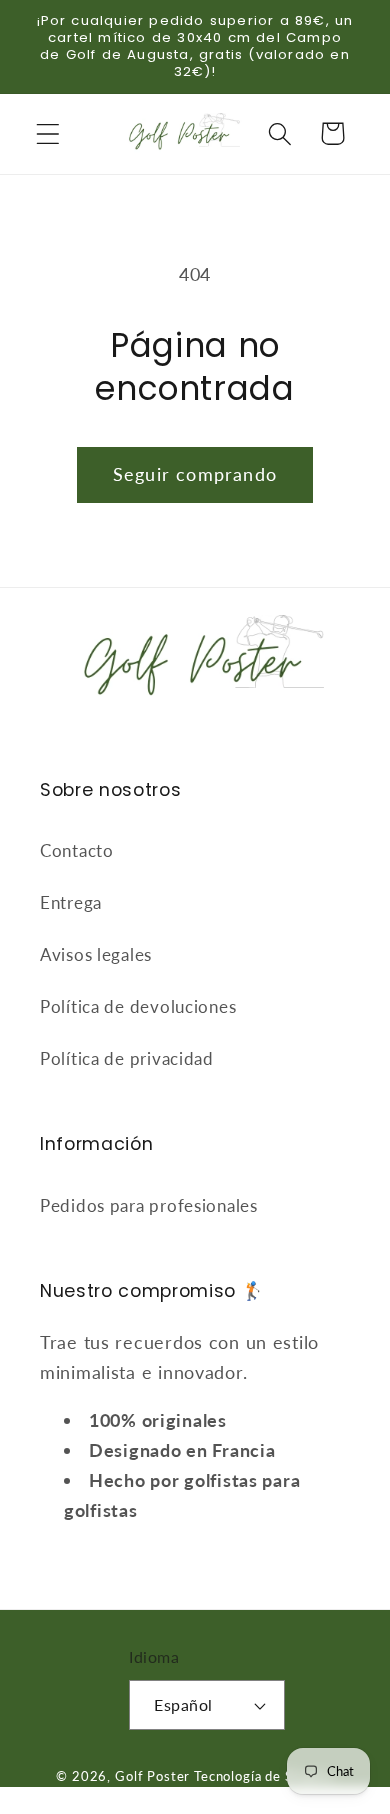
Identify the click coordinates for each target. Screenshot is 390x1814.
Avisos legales (96, 954)
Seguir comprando (195, 474)
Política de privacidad (127, 1058)
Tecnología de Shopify (264, 1776)
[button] (48, 133)
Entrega (71, 902)
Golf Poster (152, 1776)
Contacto (77, 850)
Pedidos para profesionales (149, 1205)
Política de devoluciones (138, 1006)
